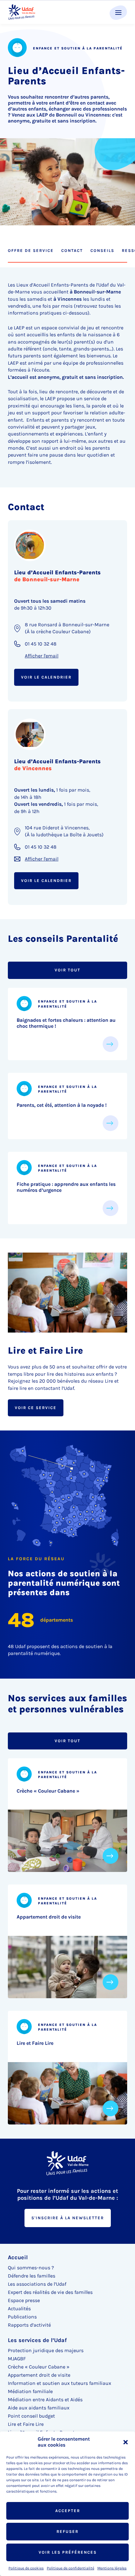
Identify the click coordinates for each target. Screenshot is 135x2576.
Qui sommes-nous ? (31, 2268)
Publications (22, 2317)
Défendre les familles (32, 2276)
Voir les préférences (68, 2552)
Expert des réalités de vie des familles (50, 2292)
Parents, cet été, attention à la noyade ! (62, 1105)
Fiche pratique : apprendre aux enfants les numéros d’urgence (66, 1187)
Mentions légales (112, 2568)
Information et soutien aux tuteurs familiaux (59, 2383)
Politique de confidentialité (70, 2568)
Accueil (18, 2257)
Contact (72, 250)
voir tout (67, 970)
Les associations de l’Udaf (37, 2284)
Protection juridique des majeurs (46, 2350)
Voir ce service (36, 1408)
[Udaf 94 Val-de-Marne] (22, 12)
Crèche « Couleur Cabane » (48, 1791)
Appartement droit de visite (49, 1917)
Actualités (19, 2309)
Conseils (102, 250)
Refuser (67, 2531)
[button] (126, 2442)
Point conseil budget (31, 2416)
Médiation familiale (30, 2391)
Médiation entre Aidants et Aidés (45, 2400)
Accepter (68, 2511)
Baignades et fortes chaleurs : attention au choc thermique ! (66, 1023)
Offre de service (31, 250)
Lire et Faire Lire (35, 2043)
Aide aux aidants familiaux (39, 2408)
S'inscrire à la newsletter (68, 2218)
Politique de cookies (26, 2568)
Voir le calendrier (46, 677)
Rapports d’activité (29, 2325)
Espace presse (24, 2300)
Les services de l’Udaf (37, 2340)
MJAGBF (17, 2359)
